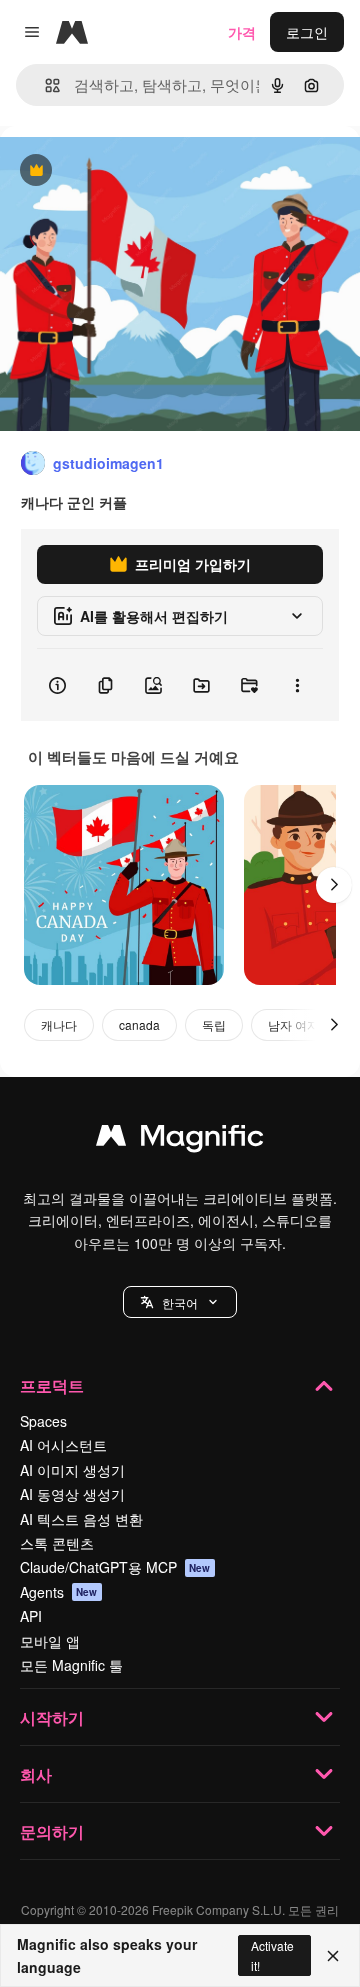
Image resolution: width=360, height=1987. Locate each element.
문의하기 (52, 1831)
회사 (36, 1774)
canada (139, 1024)
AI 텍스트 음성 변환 (81, 1519)
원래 (115, 171)
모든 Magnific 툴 (71, 1665)
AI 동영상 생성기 (72, 1494)
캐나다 (59, 1024)
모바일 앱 (50, 1641)
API (31, 1616)
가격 (242, 32)
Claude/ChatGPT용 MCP (115, 1567)
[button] (180, 1302)
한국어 (180, 1302)
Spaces (43, 1421)
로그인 (307, 32)
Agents (59, 1592)
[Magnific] (180, 1140)
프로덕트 (52, 1385)
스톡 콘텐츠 (57, 1543)
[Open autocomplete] (44, 85)
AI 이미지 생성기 (72, 1470)
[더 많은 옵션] (297, 685)
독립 (214, 1024)
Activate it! (272, 1955)
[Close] (333, 1956)
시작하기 (52, 1717)
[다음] (334, 885)
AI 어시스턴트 (63, 1445)
